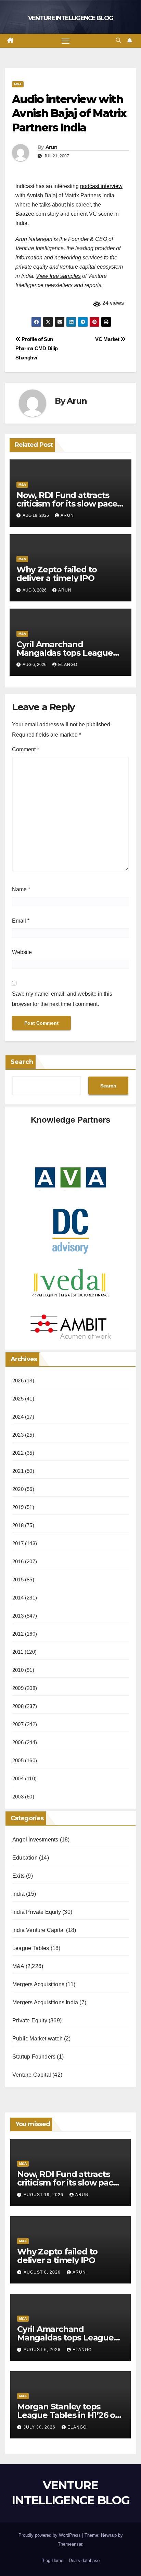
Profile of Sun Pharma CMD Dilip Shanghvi (37, 348)
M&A (18, 84)
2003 (18, 1797)
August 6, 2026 (43, 2350)
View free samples (58, 276)
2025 (18, 1399)
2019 (18, 1507)
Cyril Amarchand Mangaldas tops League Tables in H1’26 (65, 653)
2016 (18, 1561)
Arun (51, 147)
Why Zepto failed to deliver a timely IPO (57, 574)
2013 (18, 1616)
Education (25, 1858)
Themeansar (70, 2544)
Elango (68, 665)
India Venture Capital (39, 1930)
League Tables (31, 1948)
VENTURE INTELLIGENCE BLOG (71, 18)
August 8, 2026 (43, 2272)
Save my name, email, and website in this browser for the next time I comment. (62, 999)
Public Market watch (37, 2039)
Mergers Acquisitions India (45, 2002)
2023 (18, 1435)
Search (22, 1062)
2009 (18, 1688)
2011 (18, 1652)
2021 (18, 1471)
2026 (18, 1380)
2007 (18, 1724)
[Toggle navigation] (66, 41)
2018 (18, 1525)
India (18, 1894)
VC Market (108, 339)
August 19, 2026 (44, 2195)
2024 (18, 1417)
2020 (18, 1489)
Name (21, 889)
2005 (18, 1760)
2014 (18, 1598)
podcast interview (101, 186)
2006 (18, 1742)
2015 (18, 1579)
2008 (18, 1706)
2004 (18, 1778)
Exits (18, 1876)
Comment (25, 749)
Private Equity (30, 2020)
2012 (18, 1634)
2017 (18, 1543)
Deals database (84, 2560)
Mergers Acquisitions (38, 1984)
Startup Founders (34, 2057)
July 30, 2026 (40, 2427)
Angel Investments (35, 1840)
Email (21, 921)
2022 (18, 1453)
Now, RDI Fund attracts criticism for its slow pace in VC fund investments (67, 504)
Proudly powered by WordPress (50, 2535)
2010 (18, 1670)
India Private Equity (37, 1912)
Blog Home (52, 2560)
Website (22, 952)
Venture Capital (32, 2075)
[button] (118, 40)
